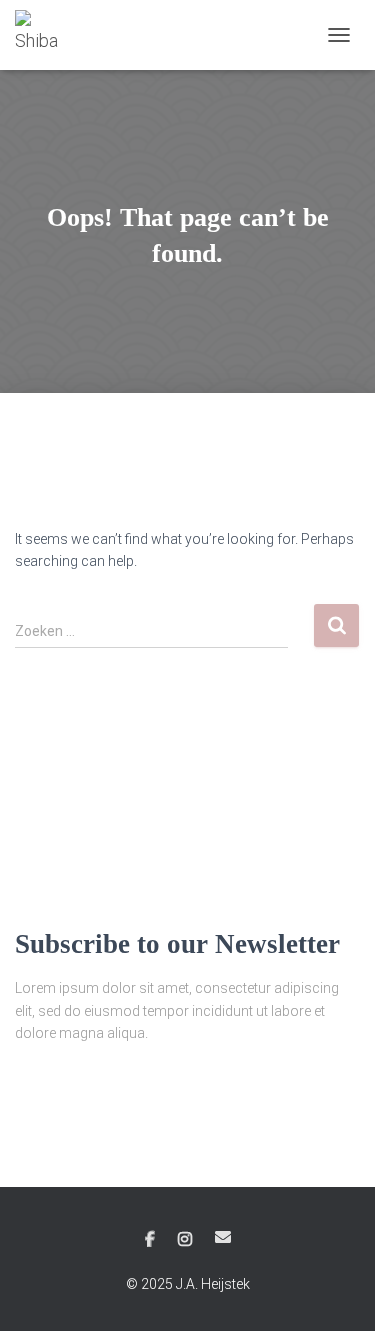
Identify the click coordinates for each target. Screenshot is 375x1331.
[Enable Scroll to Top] (335, 1291)
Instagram (185, 1240)
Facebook (150, 1240)
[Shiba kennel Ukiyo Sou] (47, 35)
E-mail (223, 1237)
